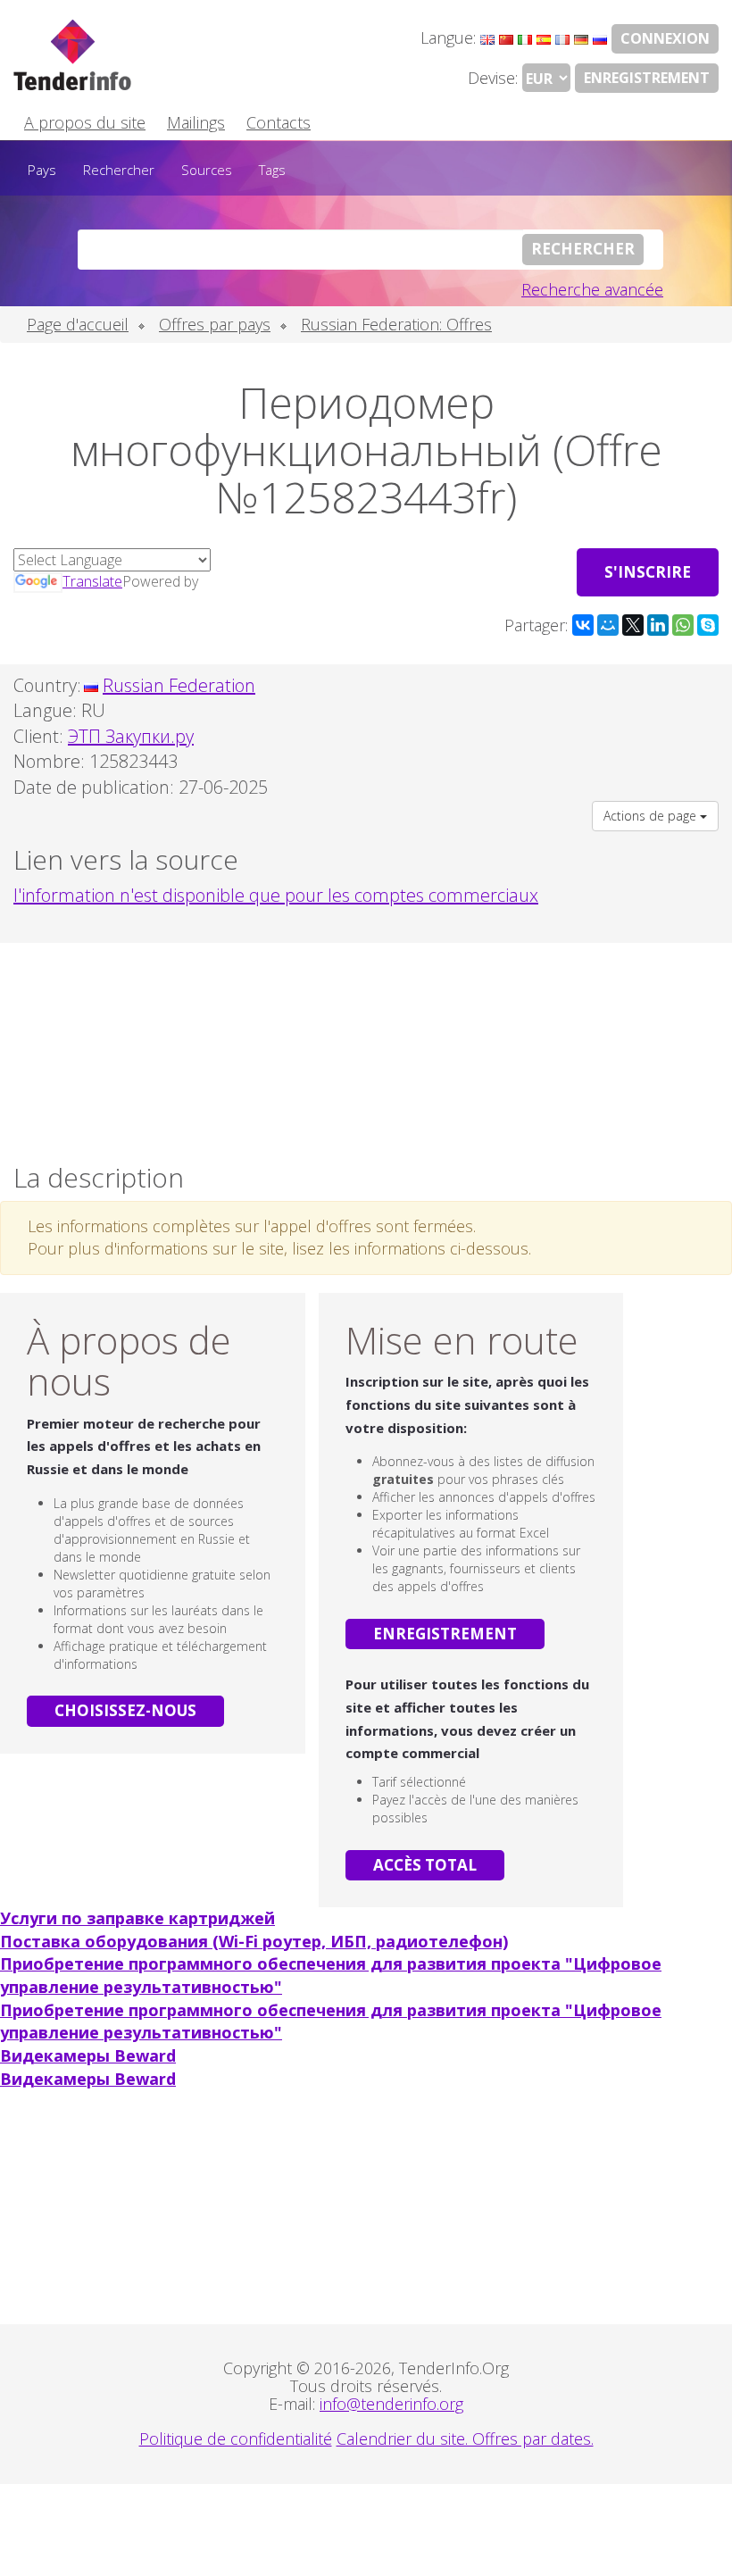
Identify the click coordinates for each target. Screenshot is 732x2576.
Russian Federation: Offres (396, 324)
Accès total (425, 1865)
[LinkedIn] (658, 625)
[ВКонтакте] (583, 625)
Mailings (196, 122)
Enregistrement (647, 78)
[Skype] (708, 625)
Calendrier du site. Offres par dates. (465, 2438)
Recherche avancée (592, 289)
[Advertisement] (366, 1048)
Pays (42, 170)
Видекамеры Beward (88, 2055)
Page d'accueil (78, 324)
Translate (92, 581)
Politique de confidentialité (236, 2438)
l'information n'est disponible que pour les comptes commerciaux (276, 895)
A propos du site (85, 122)
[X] (633, 625)
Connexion (665, 38)
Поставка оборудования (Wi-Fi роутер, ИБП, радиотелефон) (254, 1941)
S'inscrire (648, 572)
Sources (207, 170)
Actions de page (652, 816)
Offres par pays (215, 324)
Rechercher (119, 170)
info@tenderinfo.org (391, 2404)
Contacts (279, 122)
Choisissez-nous (125, 1710)
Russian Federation (179, 685)
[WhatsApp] (683, 625)
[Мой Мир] (608, 625)
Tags (272, 170)
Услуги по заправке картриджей (137, 1918)
